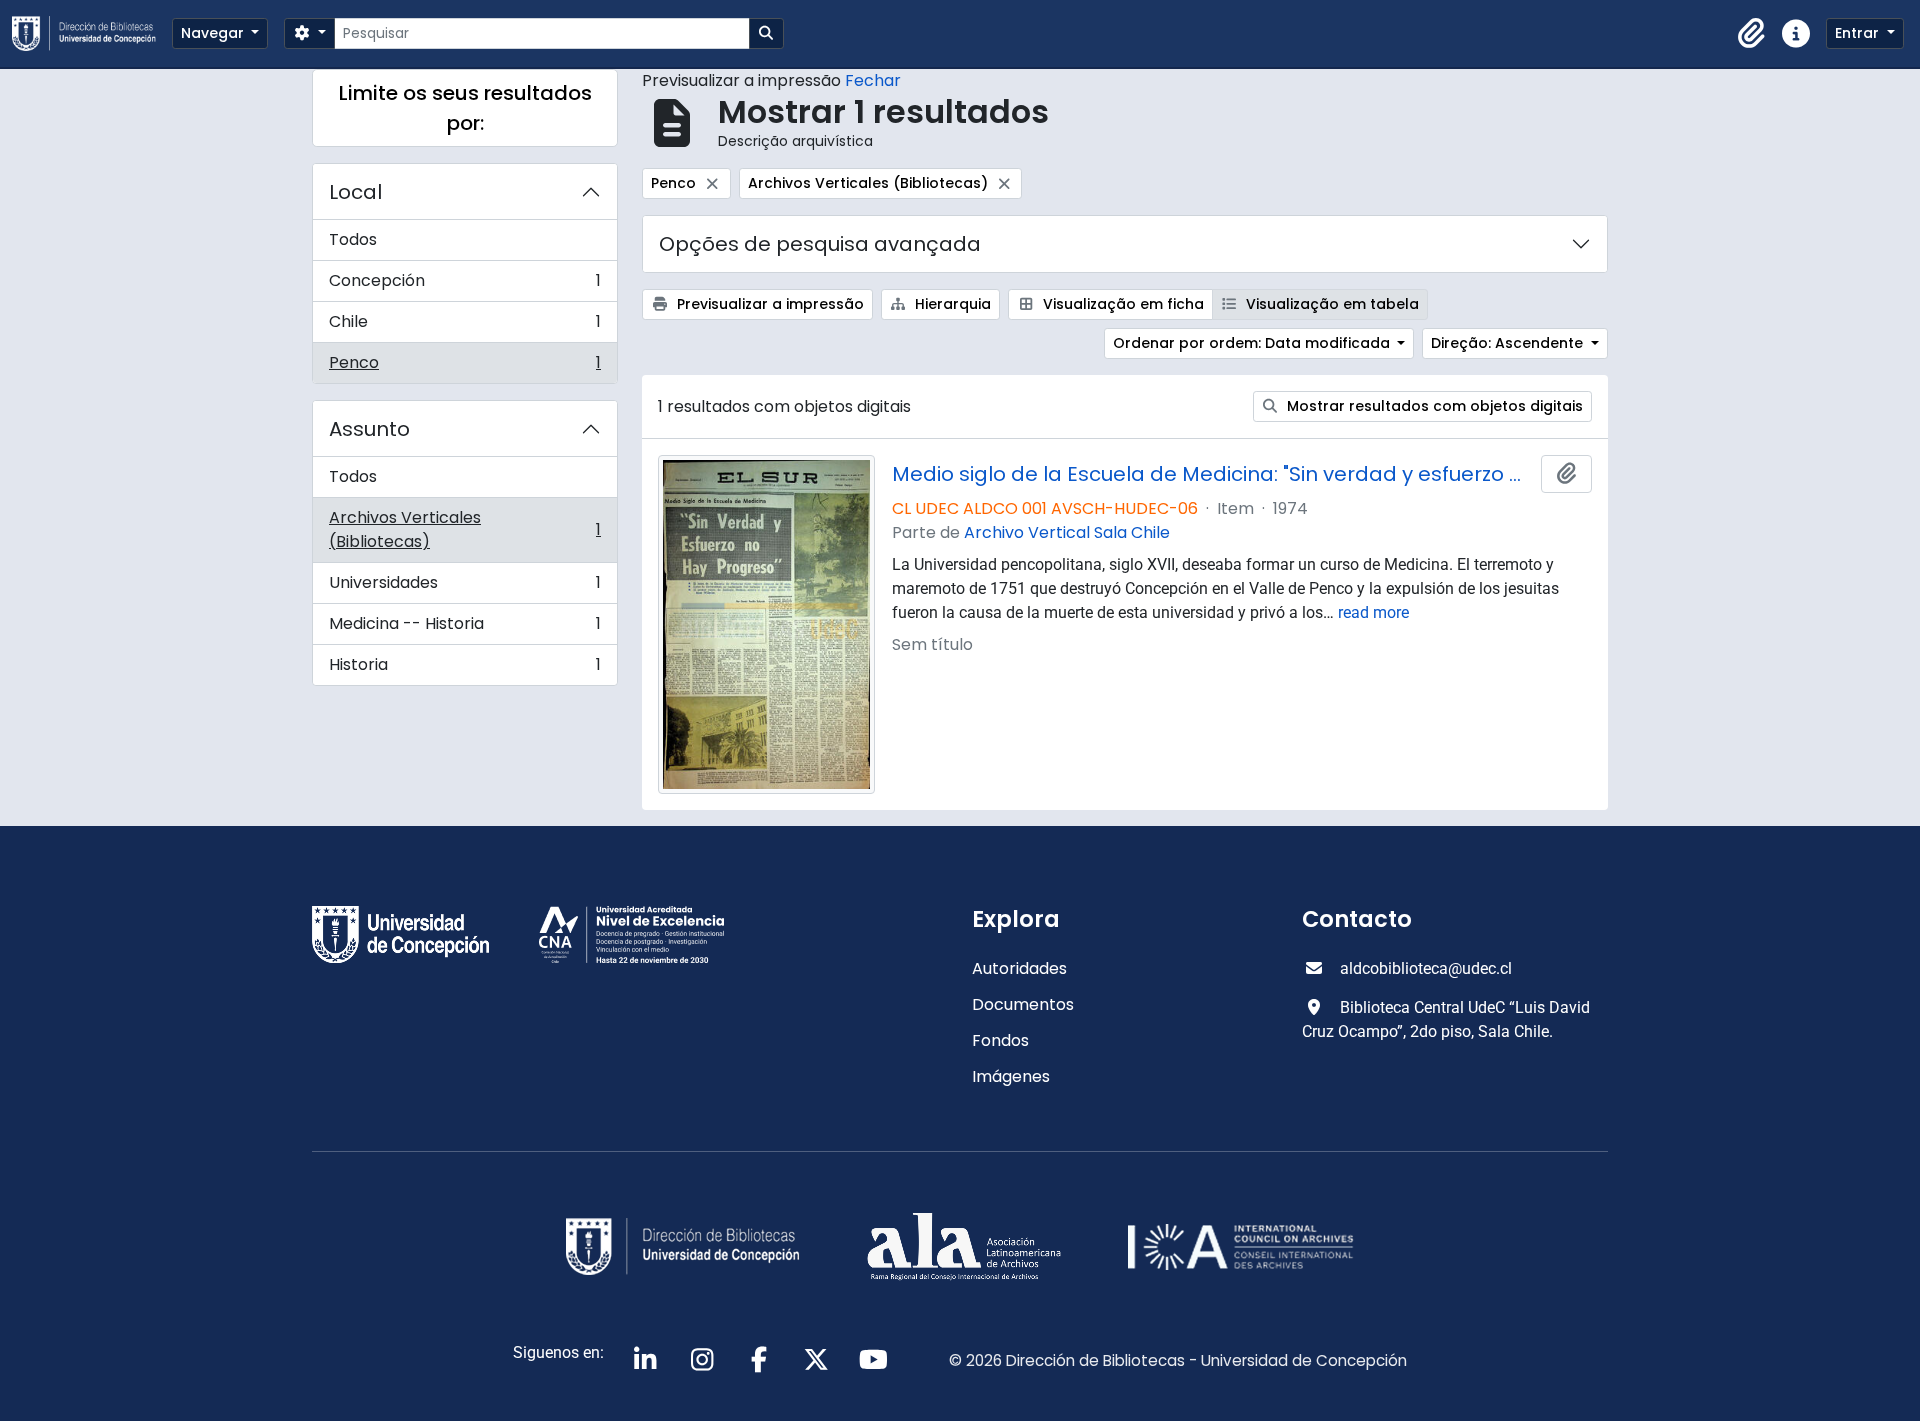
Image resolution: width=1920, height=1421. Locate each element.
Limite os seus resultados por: (465, 108)
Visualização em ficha (1121, 304)
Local (355, 192)
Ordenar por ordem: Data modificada (1253, 343)
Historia (464, 669)
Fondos (1000, 1040)
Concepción (464, 285)
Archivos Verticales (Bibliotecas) (464, 529)
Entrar (1859, 33)
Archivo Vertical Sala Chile (1067, 532)
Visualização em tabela (1330, 304)
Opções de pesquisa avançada (820, 244)
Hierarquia (951, 304)
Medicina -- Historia (464, 628)
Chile (464, 326)
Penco (464, 367)
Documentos (1023, 1004)
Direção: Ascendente (1509, 343)
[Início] (92, 33)
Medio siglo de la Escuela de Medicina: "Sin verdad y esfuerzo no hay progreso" (1213, 474)
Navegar (214, 33)
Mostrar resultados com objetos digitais (1433, 406)
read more (1373, 612)
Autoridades (1019, 968)
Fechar (873, 80)
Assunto (369, 429)
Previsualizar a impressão (768, 304)
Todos (353, 239)
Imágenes (1011, 1076)
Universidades (464, 587)
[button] (1752, 34)
